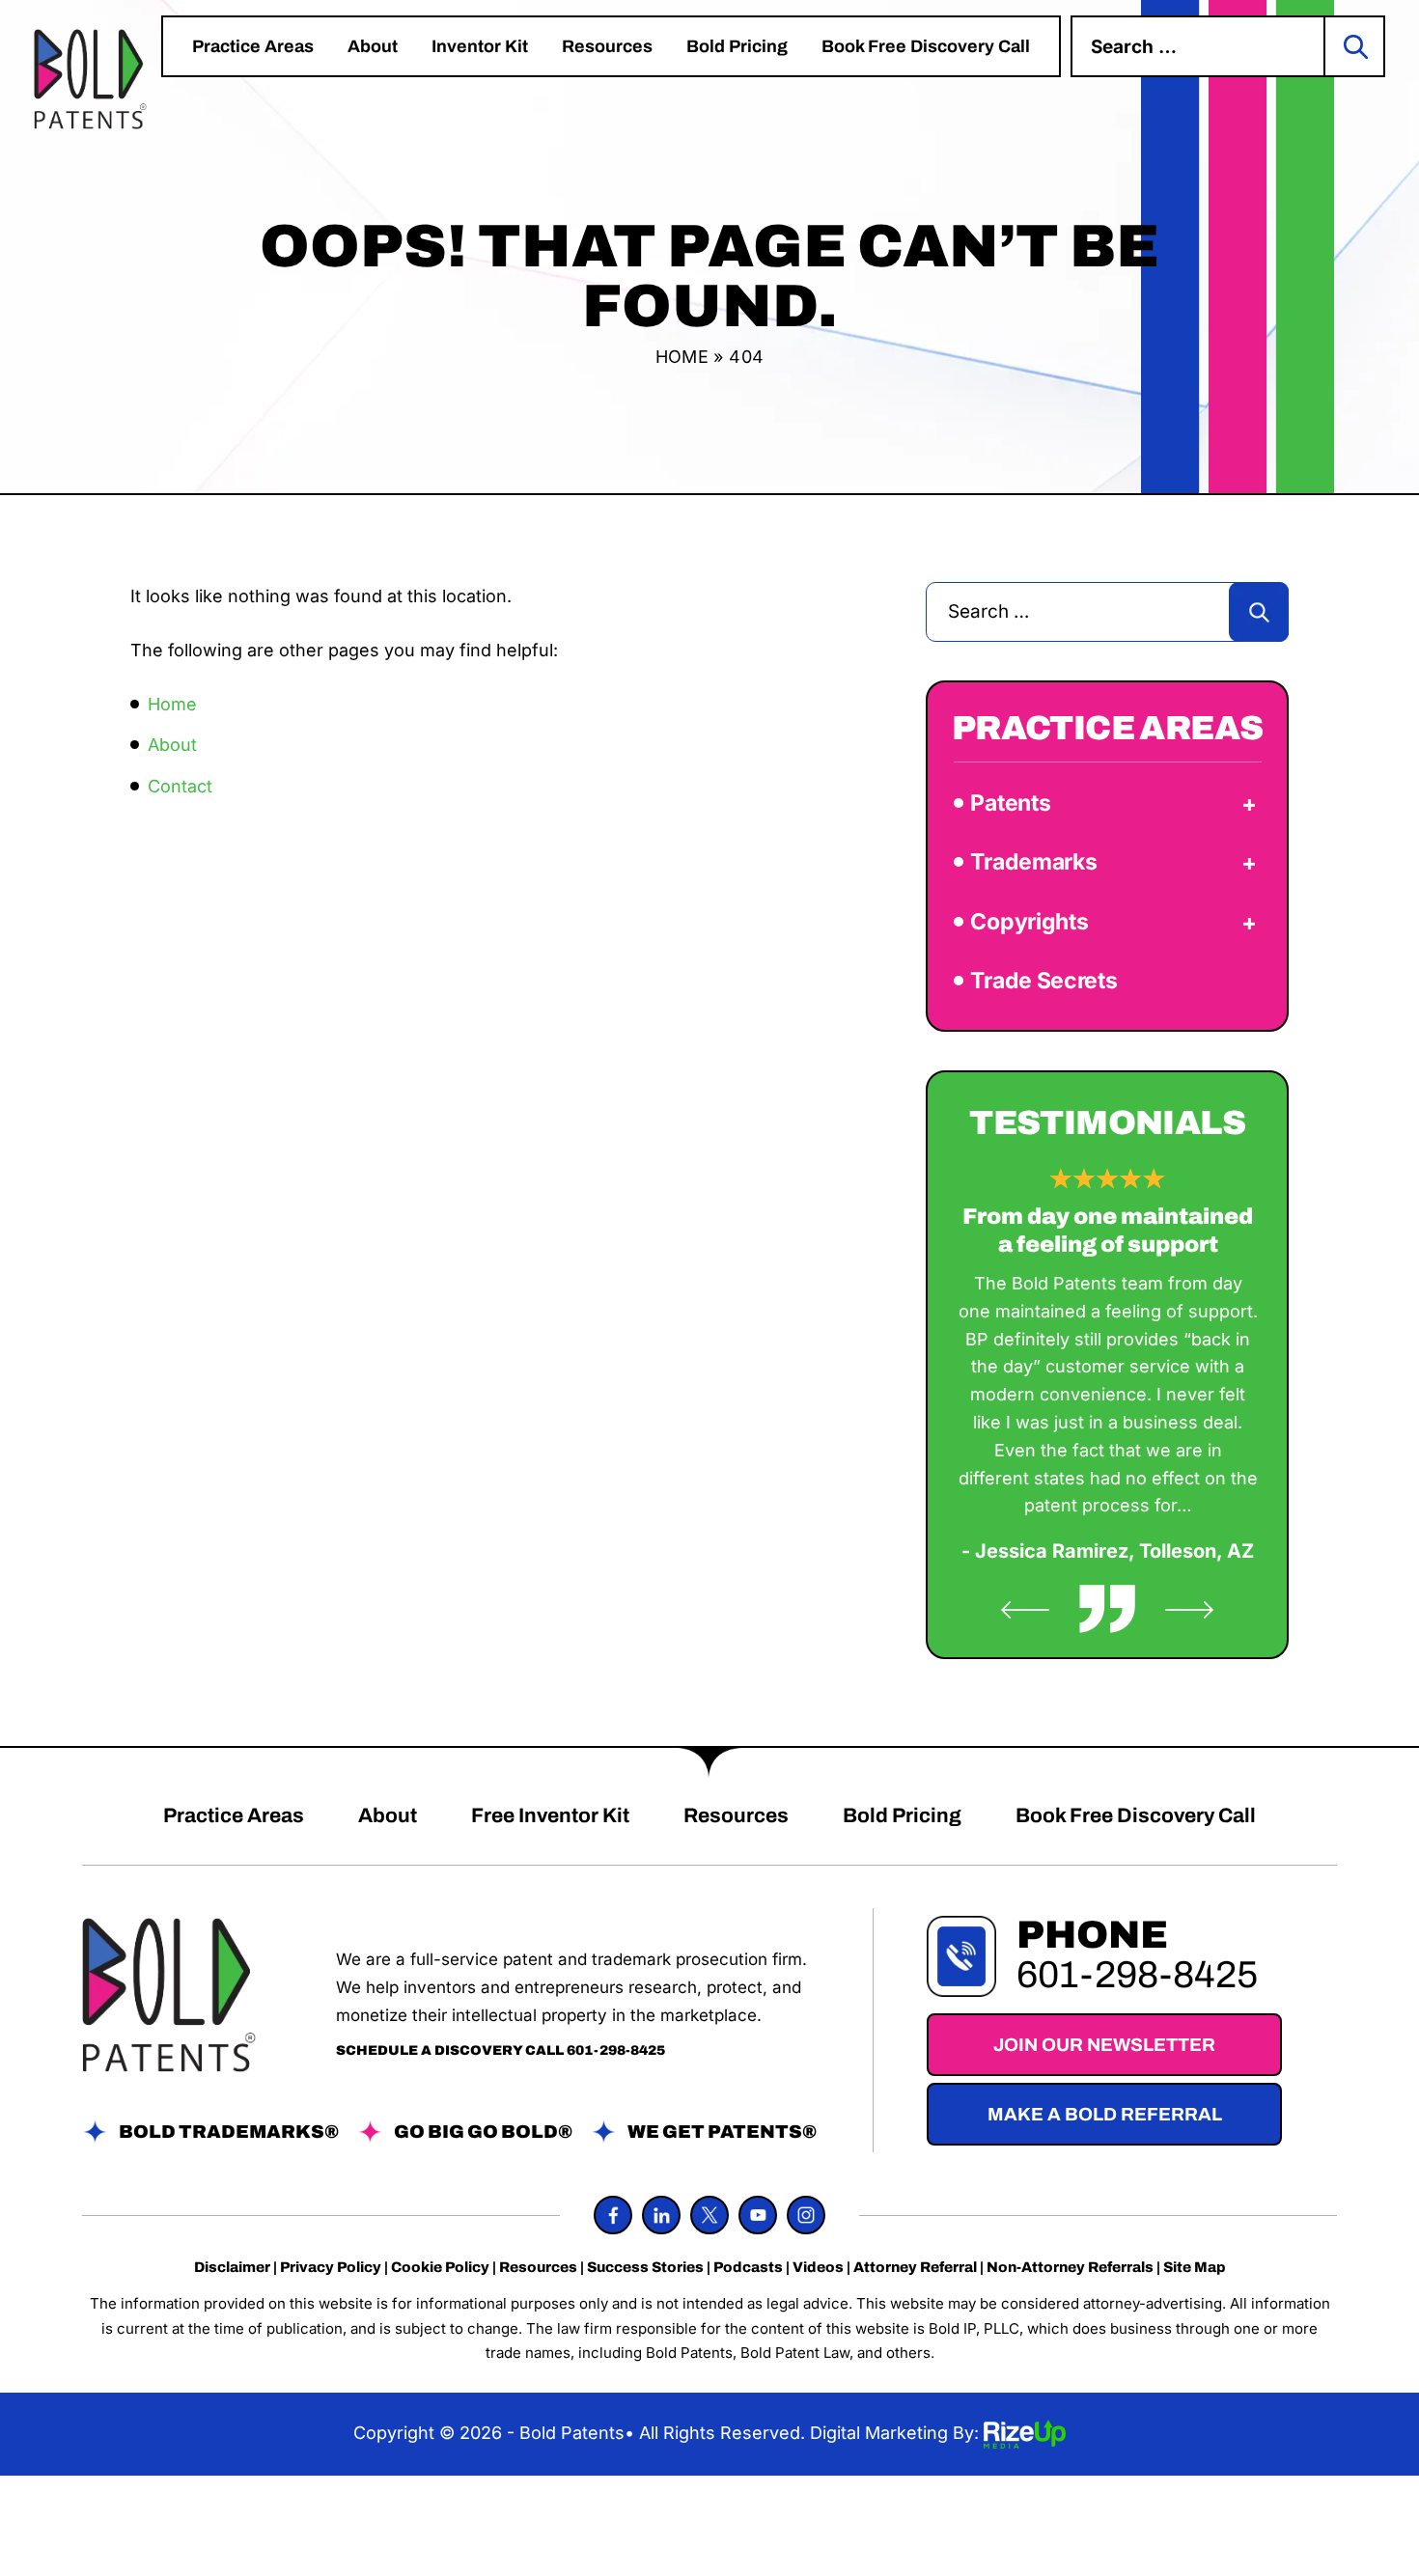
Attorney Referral (915, 2268)
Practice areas (253, 47)
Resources (607, 47)
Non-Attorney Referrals (1070, 2268)
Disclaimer (232, 2268)
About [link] (172, 745)
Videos (818, 2268)
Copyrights (1029, 922)
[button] (1249, 805)
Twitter (709, 2215)
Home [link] (172, 704)
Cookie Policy (440, 2268)
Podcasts (748, 2268)
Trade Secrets (1043, 981)
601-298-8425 (616, 2050)
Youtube (758, 2215)
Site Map (1195, 2268)
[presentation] (1025, 1610)
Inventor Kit (480, 47)
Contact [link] (180, 786)
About (373, 47)
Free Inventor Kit (550, 1816)
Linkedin (661, 2215)
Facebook (613, 2215)
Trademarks (1033, 862)
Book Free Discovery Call (926, 47)
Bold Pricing (737, 47)
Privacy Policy (331, 2268)
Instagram (806, 2215)
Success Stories (645, 2268)
